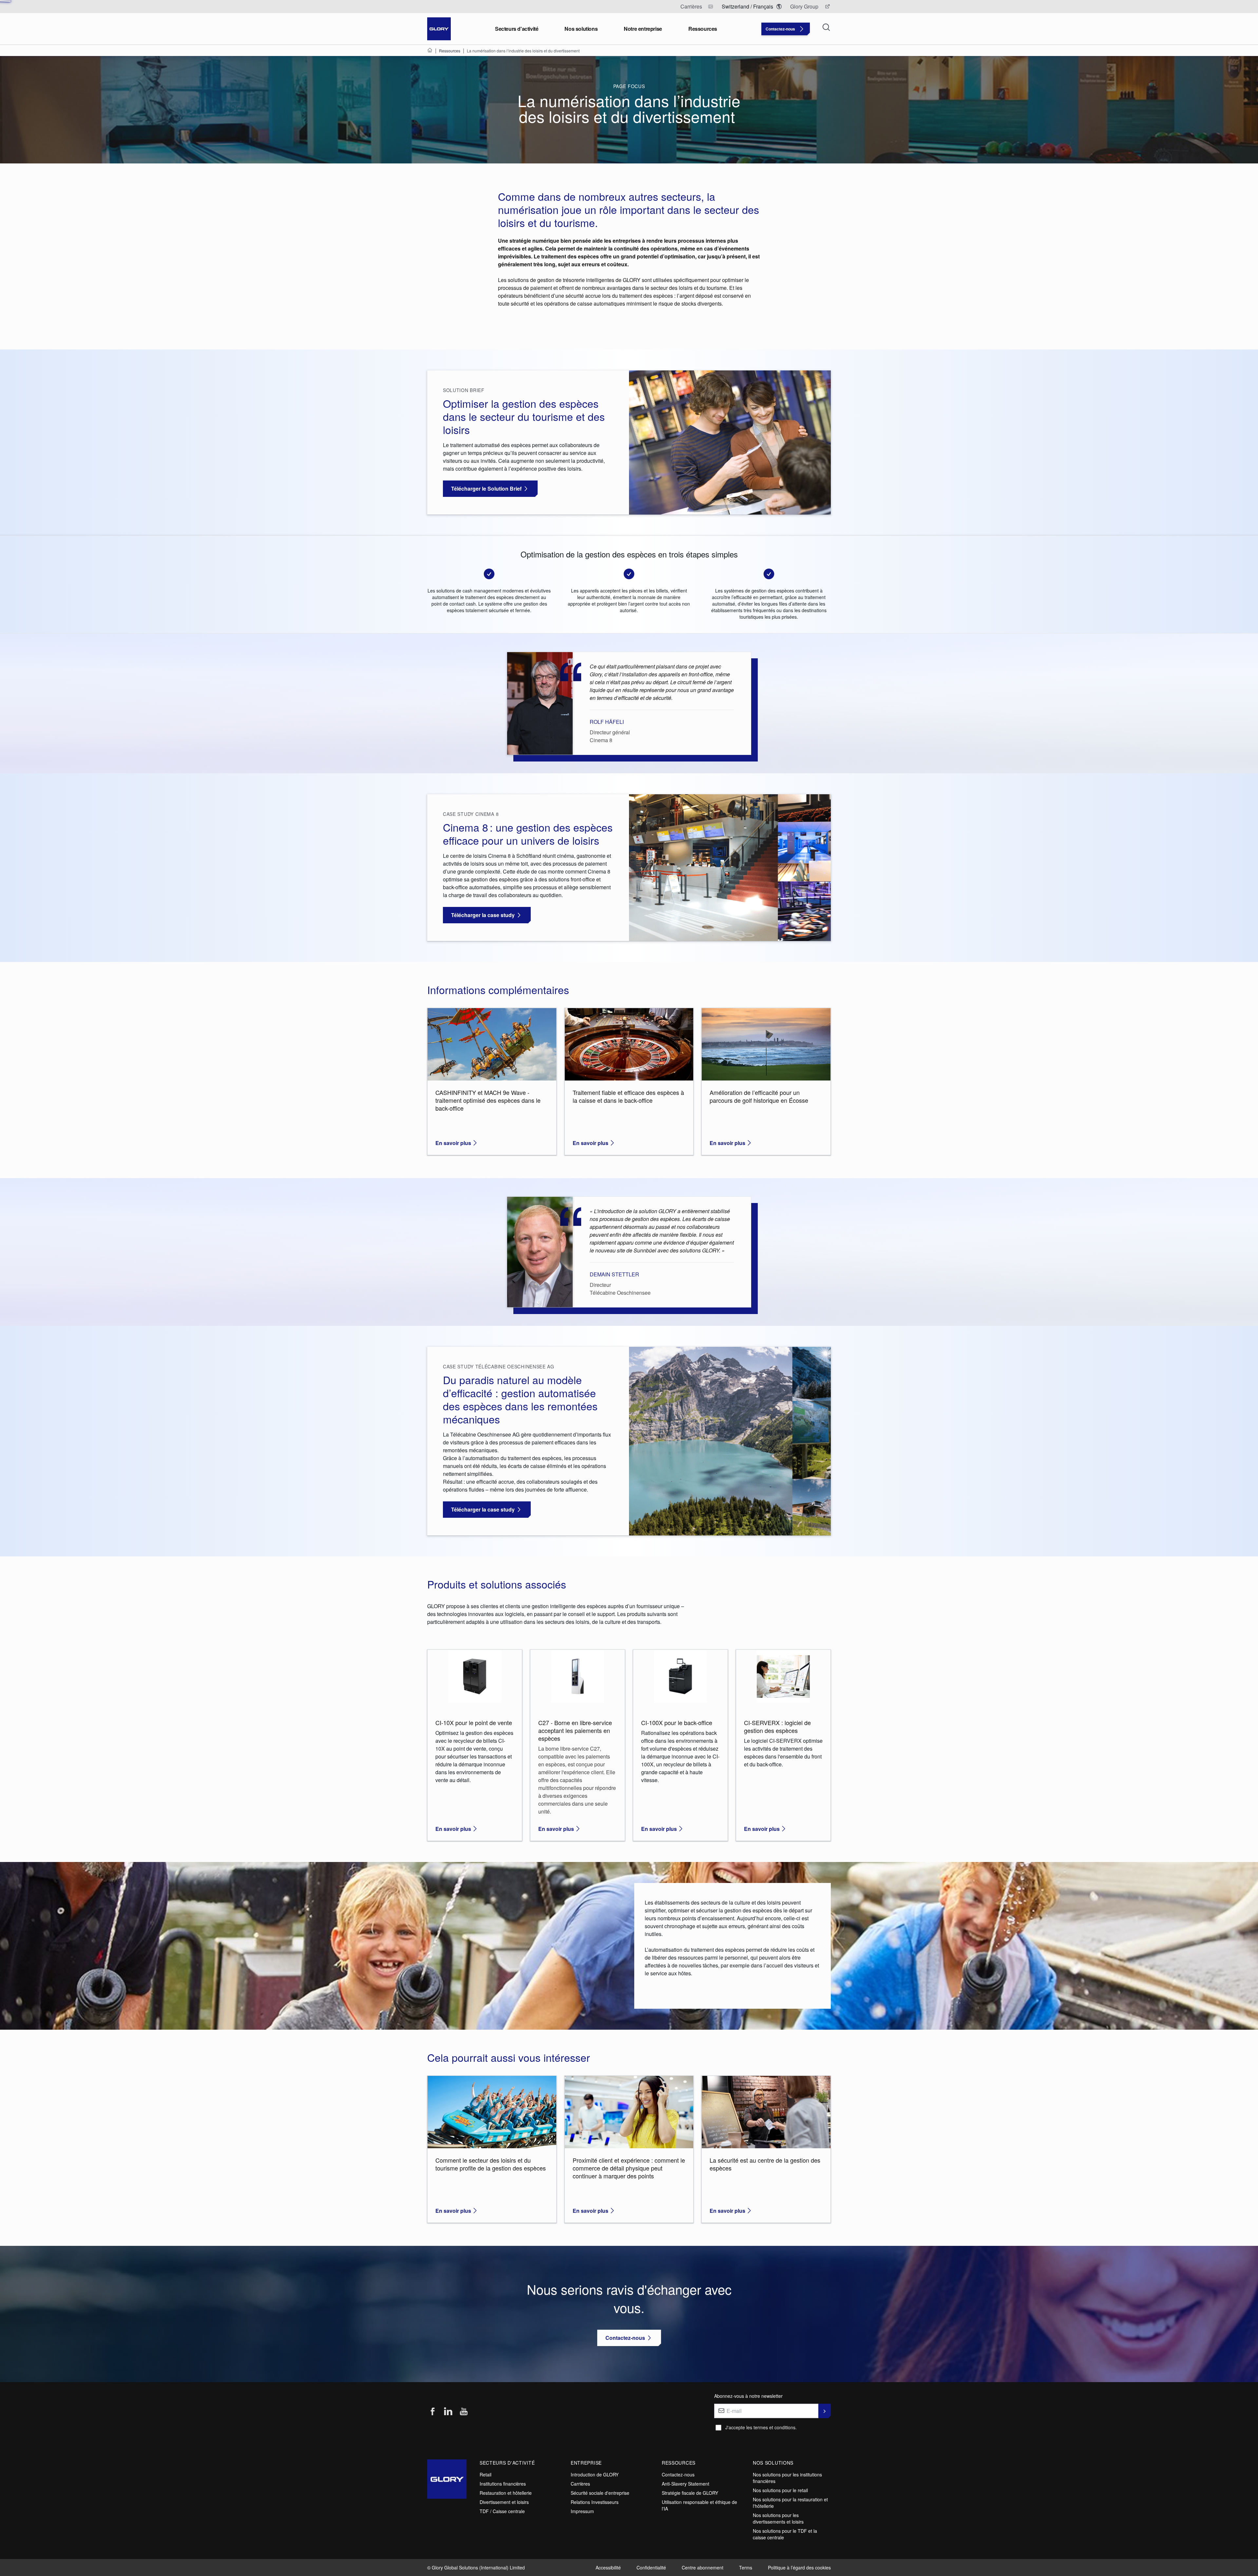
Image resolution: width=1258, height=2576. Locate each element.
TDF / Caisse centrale (502, 2511)
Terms (746, 2567)
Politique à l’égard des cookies (799, 2567)
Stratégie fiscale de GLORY (690, 2493)
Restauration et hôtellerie (506, 2493)
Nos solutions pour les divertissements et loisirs (778, 2518)
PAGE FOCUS (629, 86)
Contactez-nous (678, 2474)
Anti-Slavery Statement (686, 2484)
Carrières (580, 2484)
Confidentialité (651, 2567)
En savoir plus (453, 1143)
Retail (486, 2474)
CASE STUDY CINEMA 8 (471, 814)
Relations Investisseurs (595, 2502)
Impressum (582, 2511)
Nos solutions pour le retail (780, 2490)
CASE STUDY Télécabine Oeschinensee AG (499, 1366)
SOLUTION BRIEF (464, 390)
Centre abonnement (703, 2567)
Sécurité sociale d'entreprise (600, 2493)
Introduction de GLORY (595, 2474)
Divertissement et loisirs (504, 2502)
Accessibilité (608, 2567)
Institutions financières (503, 2484)
